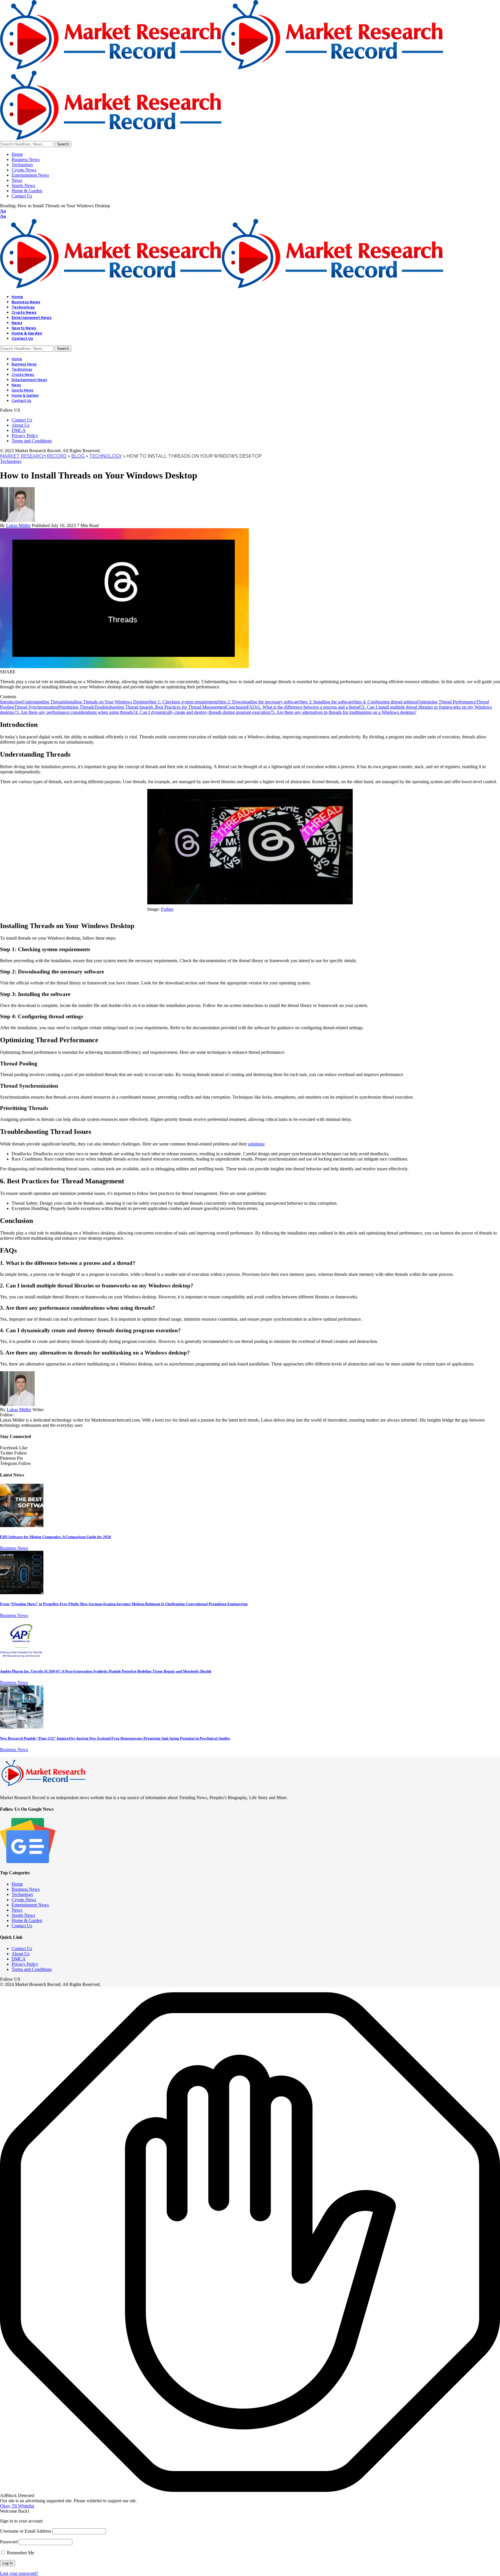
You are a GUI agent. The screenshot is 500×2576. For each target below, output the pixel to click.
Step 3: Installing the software (327, 702)
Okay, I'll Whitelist (17, 2506)
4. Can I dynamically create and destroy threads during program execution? (204, 712)
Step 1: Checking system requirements (183, 702)
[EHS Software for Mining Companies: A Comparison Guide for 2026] (22, 1526)
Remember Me (20, 2553)
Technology (11, 461)
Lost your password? (19, 2573)
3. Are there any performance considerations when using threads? (76, 712)
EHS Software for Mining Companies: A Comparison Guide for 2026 (56, 1537)
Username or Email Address (26, 2531)
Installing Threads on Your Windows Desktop (107, 702)
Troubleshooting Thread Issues (122, 707)
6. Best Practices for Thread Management (188, 707)
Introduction (11, 702)
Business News (14, 1548)
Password (9, 2542)
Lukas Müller (18, 525)
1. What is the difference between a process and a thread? (310, 707)
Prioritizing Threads (76, 707)
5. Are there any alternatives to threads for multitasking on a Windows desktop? (344, 712)
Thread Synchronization (36, 707)
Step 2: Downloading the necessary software (259, 702)
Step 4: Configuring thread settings (385, 702)
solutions (256, 1144)
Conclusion (236, 707)
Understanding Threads (44, 702)
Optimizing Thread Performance (446, 702)
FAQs (252, 707)
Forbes (167, 909)
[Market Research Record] (222, 287)
